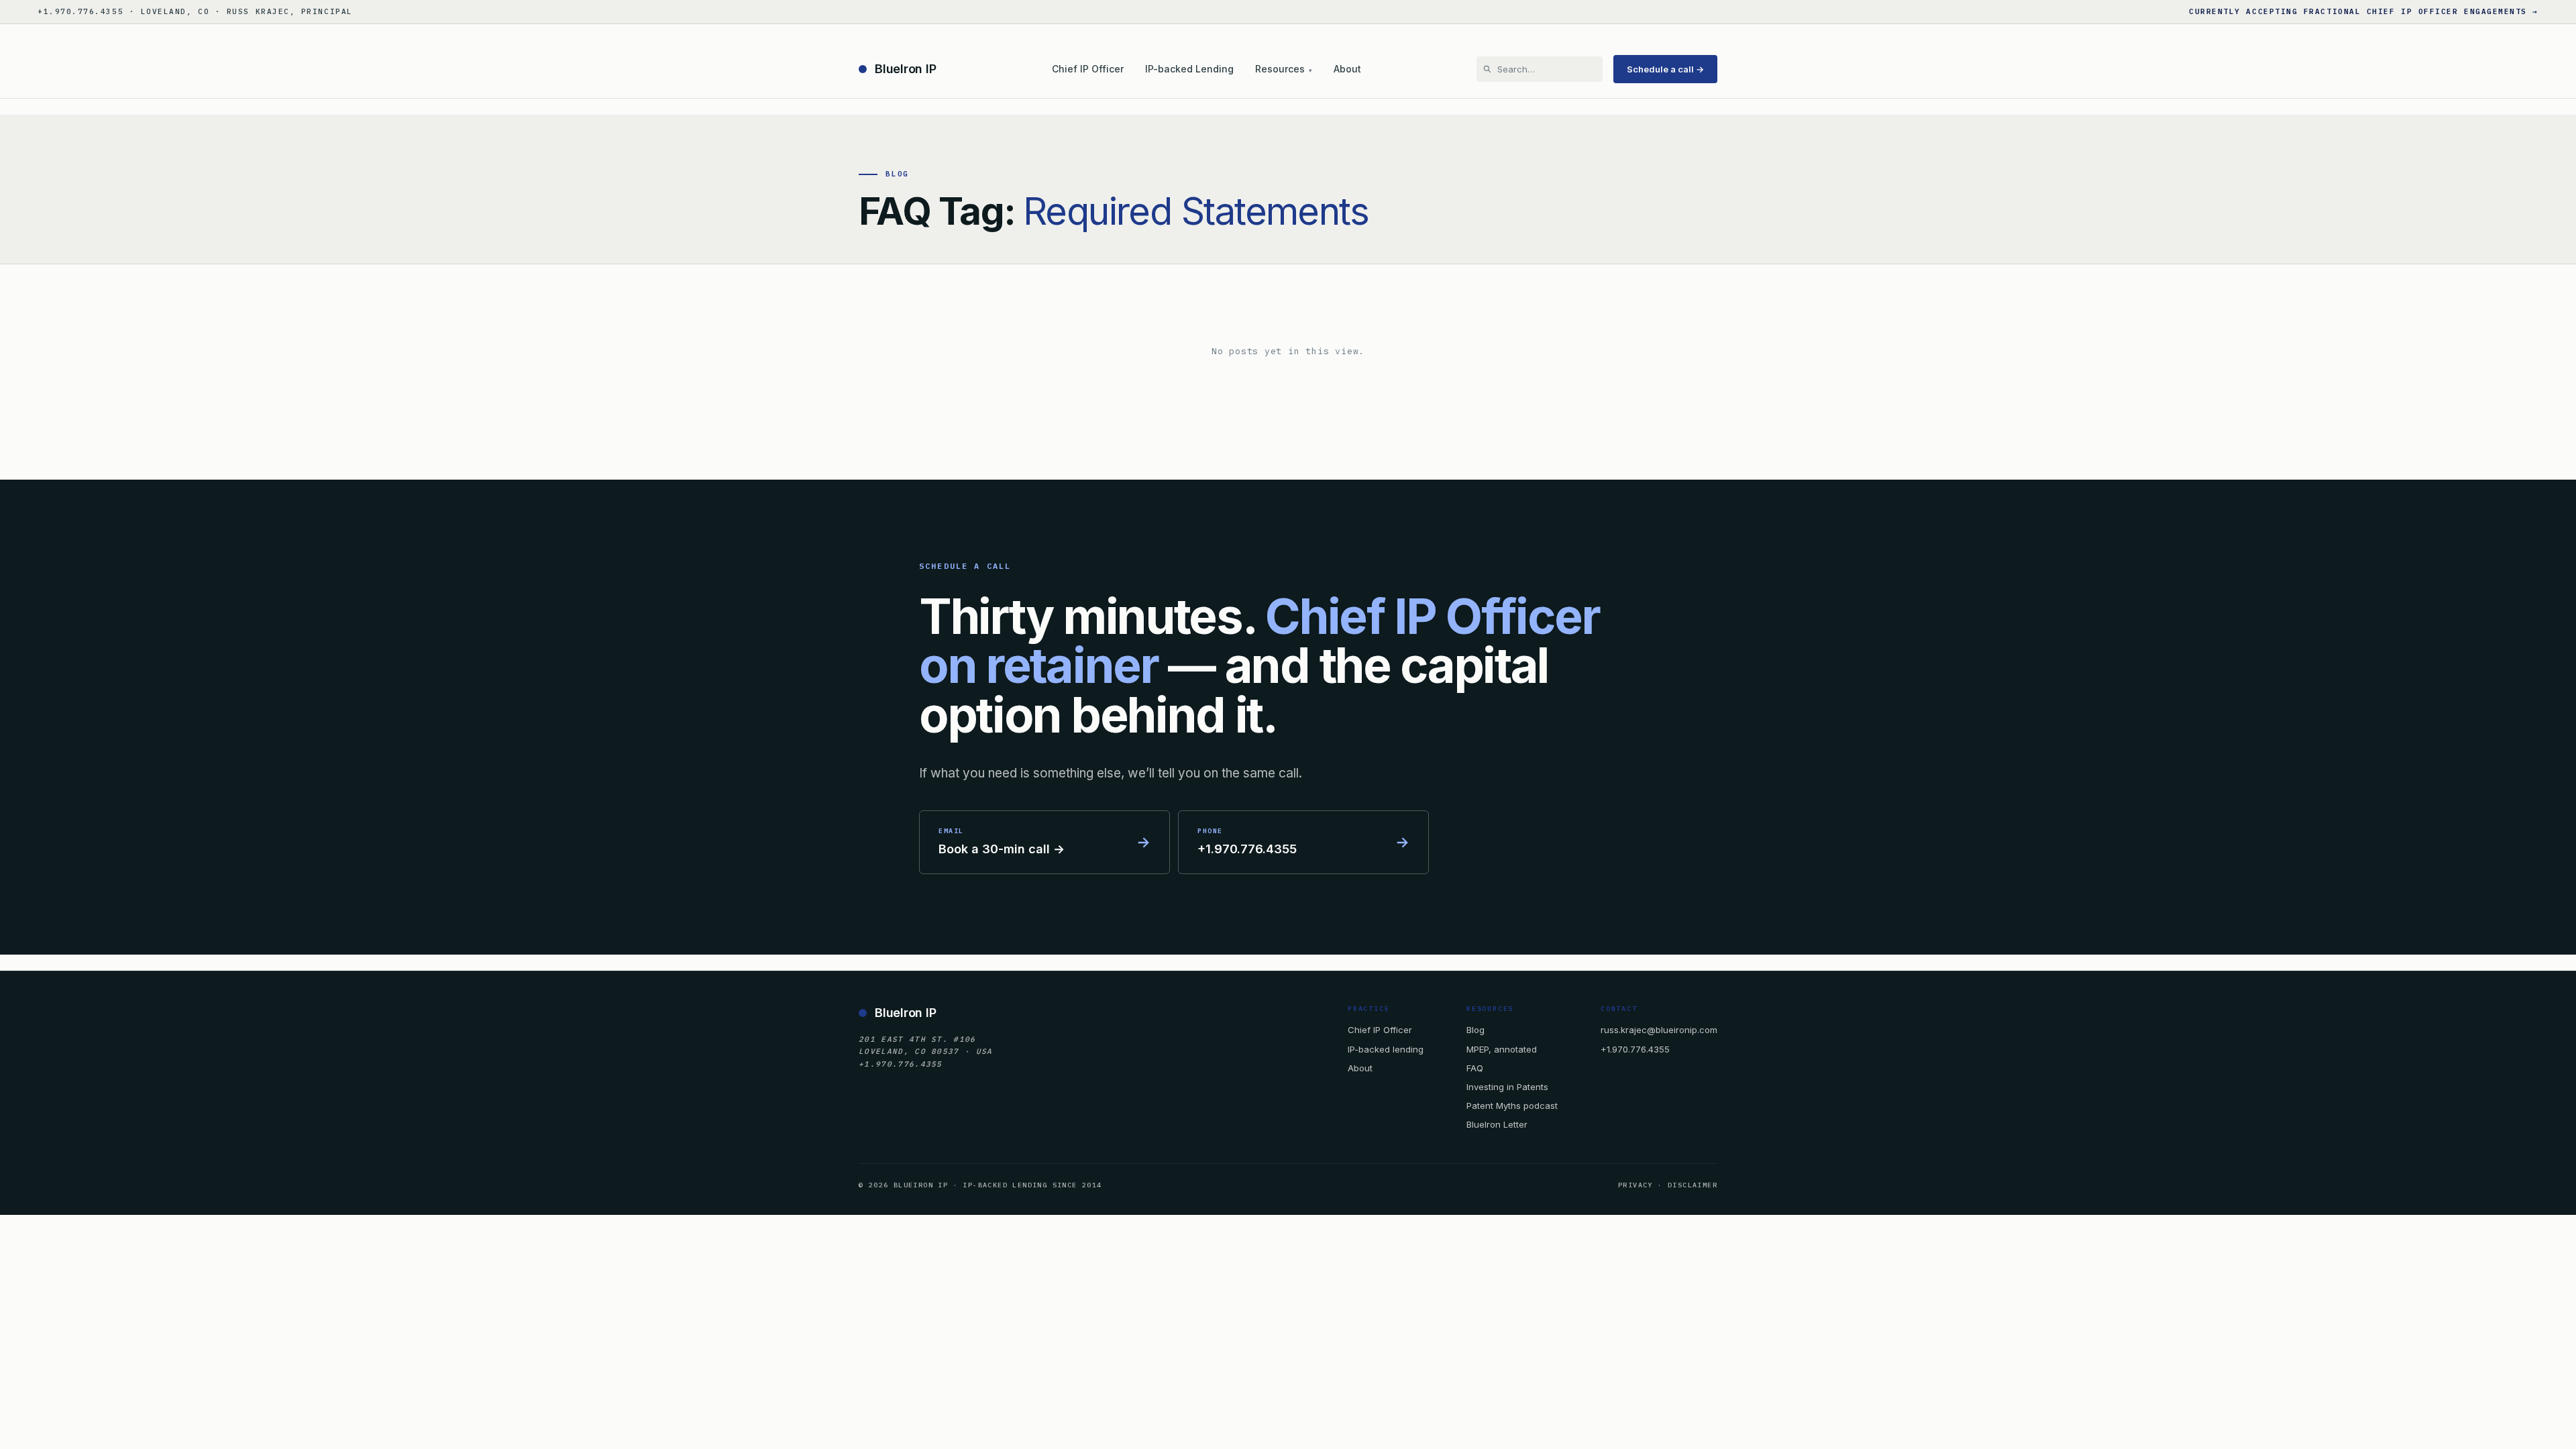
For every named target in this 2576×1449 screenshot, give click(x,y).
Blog (1475, 1030)
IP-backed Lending (1189, 69)
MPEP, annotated (1502, 1049)
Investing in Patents (1507, 1087)
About (1347, 69)
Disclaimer (1693, 1185)
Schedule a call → (1665, 69)
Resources (1284, 69)
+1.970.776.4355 (1635, 1049)
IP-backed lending (1386, 1049)
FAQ (1475, 1068)
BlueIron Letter (1497, 1124)
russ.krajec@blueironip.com (1659, 1030)
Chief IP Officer (1088, 69)
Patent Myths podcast (1512, 1106)
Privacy (1635, 1185)
